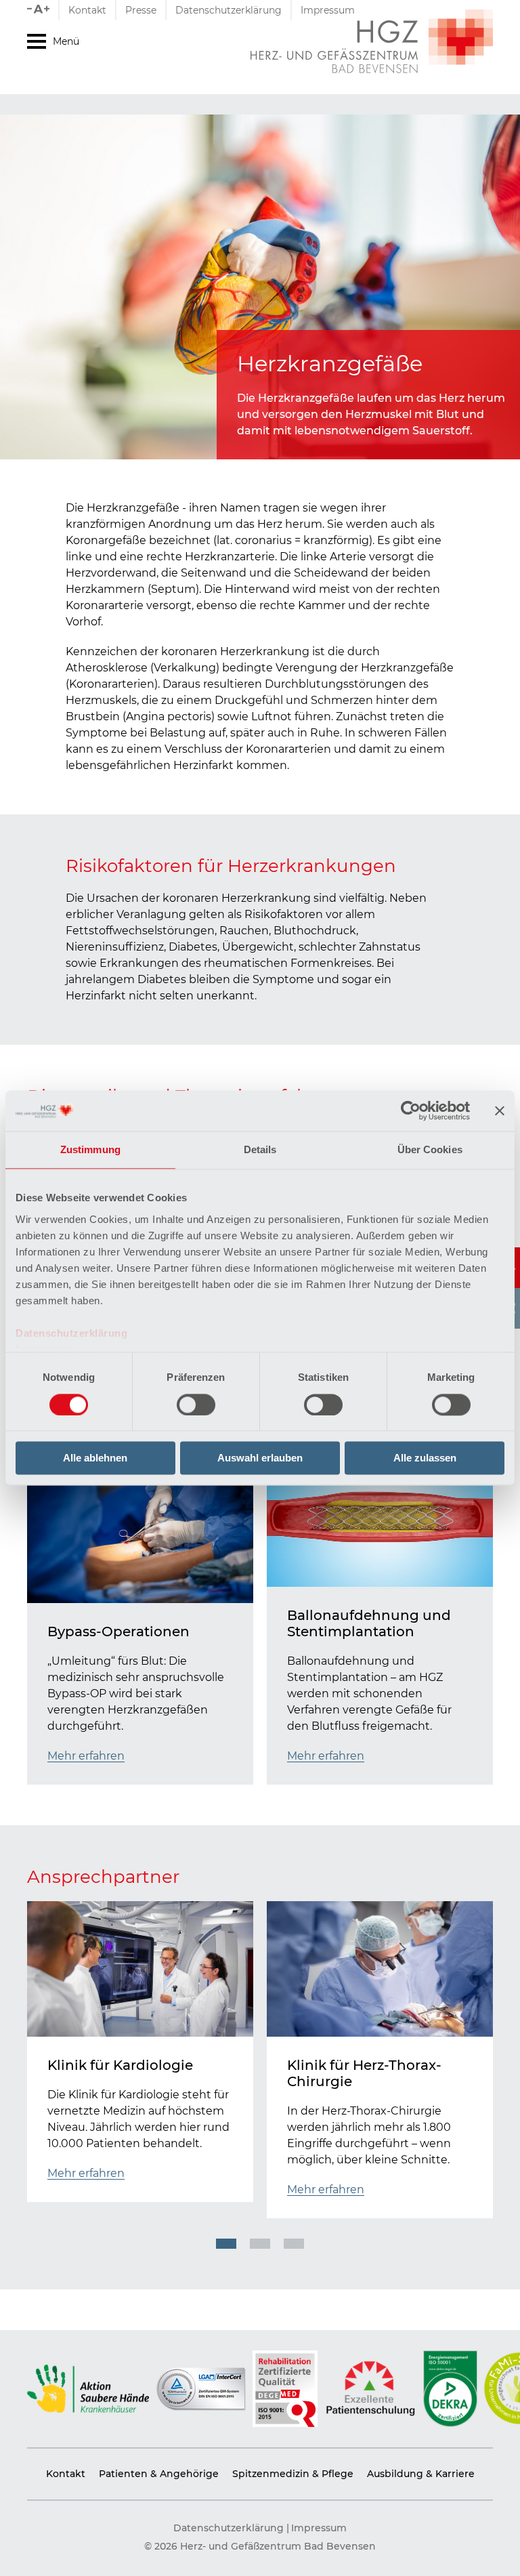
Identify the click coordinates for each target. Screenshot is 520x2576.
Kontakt (87, 10)
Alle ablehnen (95, 1458)
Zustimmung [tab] (90, 1149)
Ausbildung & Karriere (421, 2474)
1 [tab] (226, 2244)
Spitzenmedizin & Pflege (293, 2474)
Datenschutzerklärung (71, 1333)
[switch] (196, 1405)
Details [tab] (260, 1149)
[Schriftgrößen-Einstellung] (43, 10)
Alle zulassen (425, 1458)
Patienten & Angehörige (159, 2474)
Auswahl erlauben (260, 1458)
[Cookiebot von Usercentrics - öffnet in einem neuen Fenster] (411, 1110)
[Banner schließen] (500, 1110)
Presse (141, 10)
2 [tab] (260, 2244)
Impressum (328, 10)
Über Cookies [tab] (430, 1149)
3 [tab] (294, 2244)
